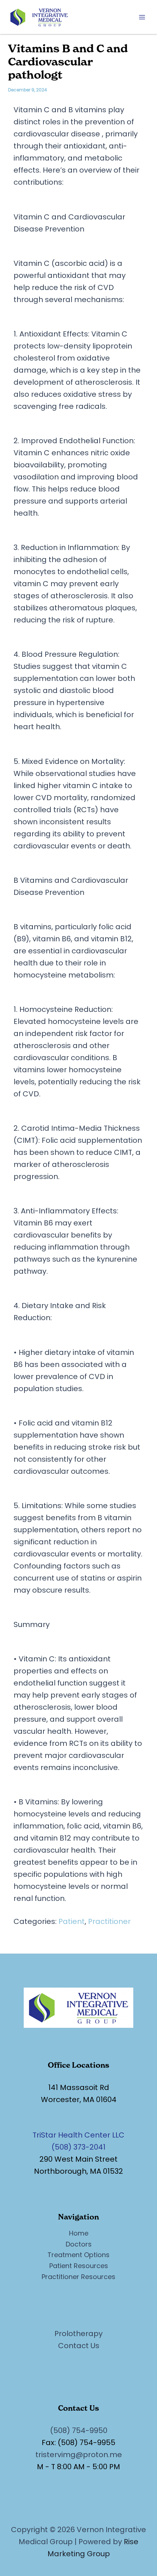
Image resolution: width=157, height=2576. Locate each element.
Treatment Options (78, 2255)
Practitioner (109, 1921)
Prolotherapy (78, 2334)
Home (79, 2233)
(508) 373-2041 (78, 2147)
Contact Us (79, 2346)
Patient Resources (79, 2266)
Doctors (79, 2244)
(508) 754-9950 (79, 2430)
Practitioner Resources (78, 2277)
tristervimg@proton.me (79, 2455)
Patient (72, 1921)
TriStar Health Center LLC (78, 2135)
